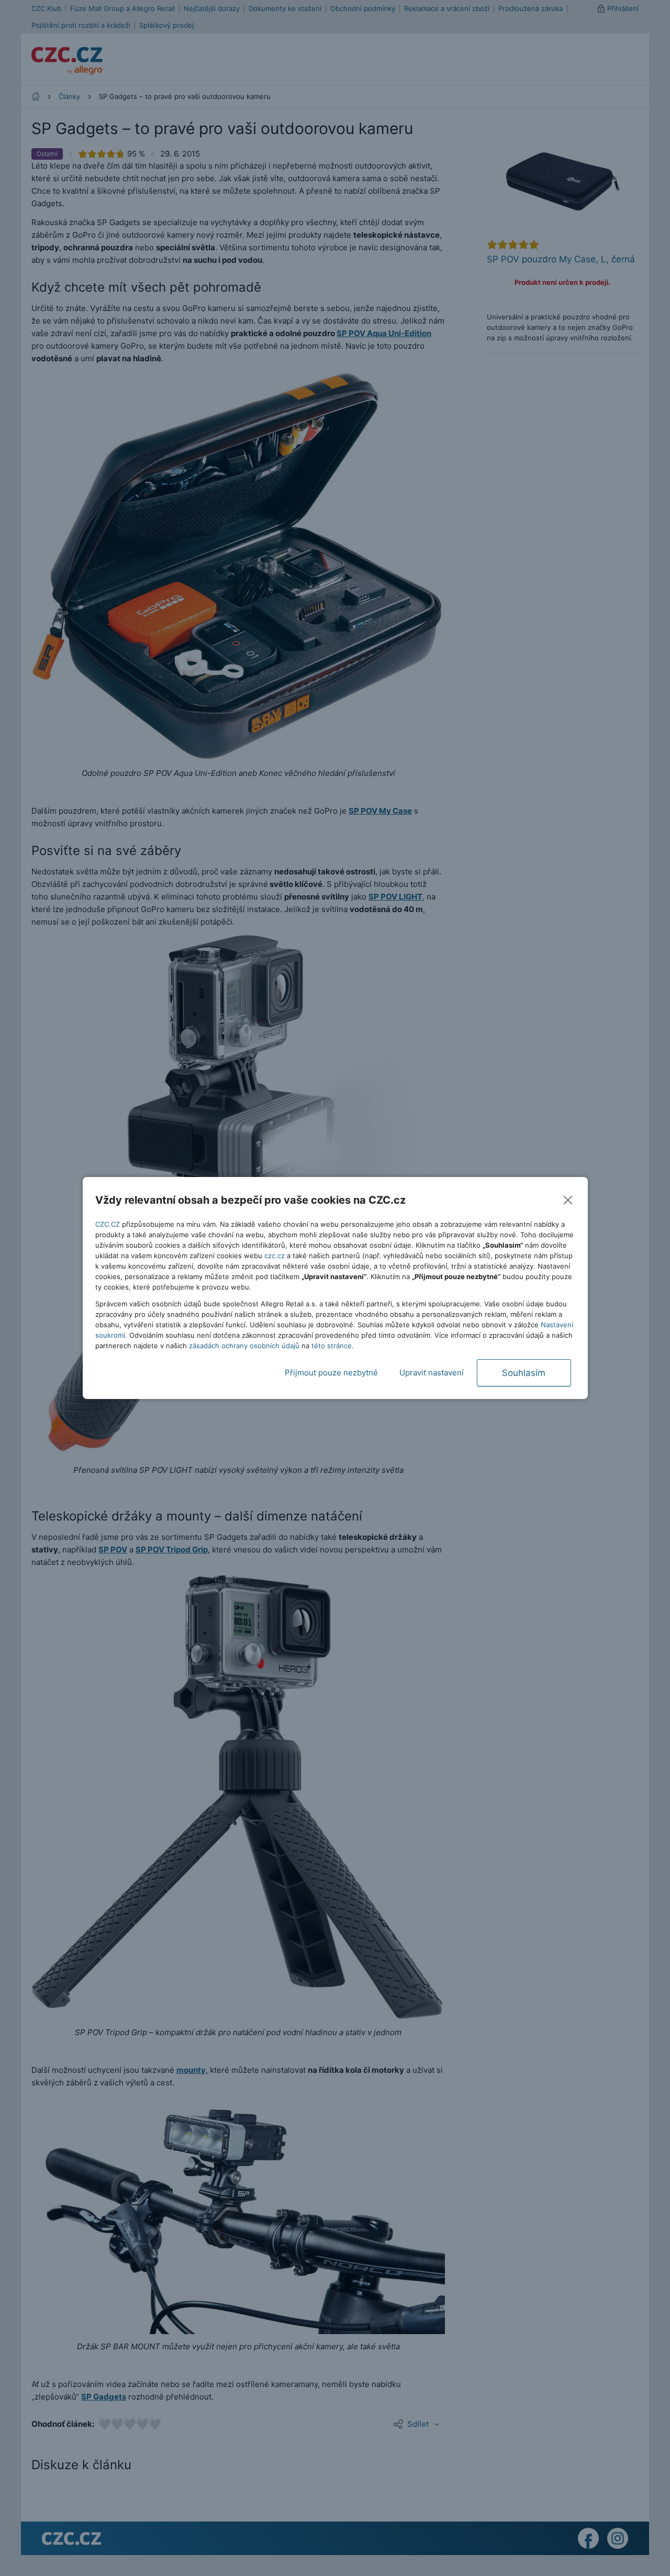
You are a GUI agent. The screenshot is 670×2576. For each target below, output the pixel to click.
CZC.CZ (108, 1224)
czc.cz (275, 1256)
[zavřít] (568, 1200)
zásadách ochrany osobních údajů (244, 1346)
